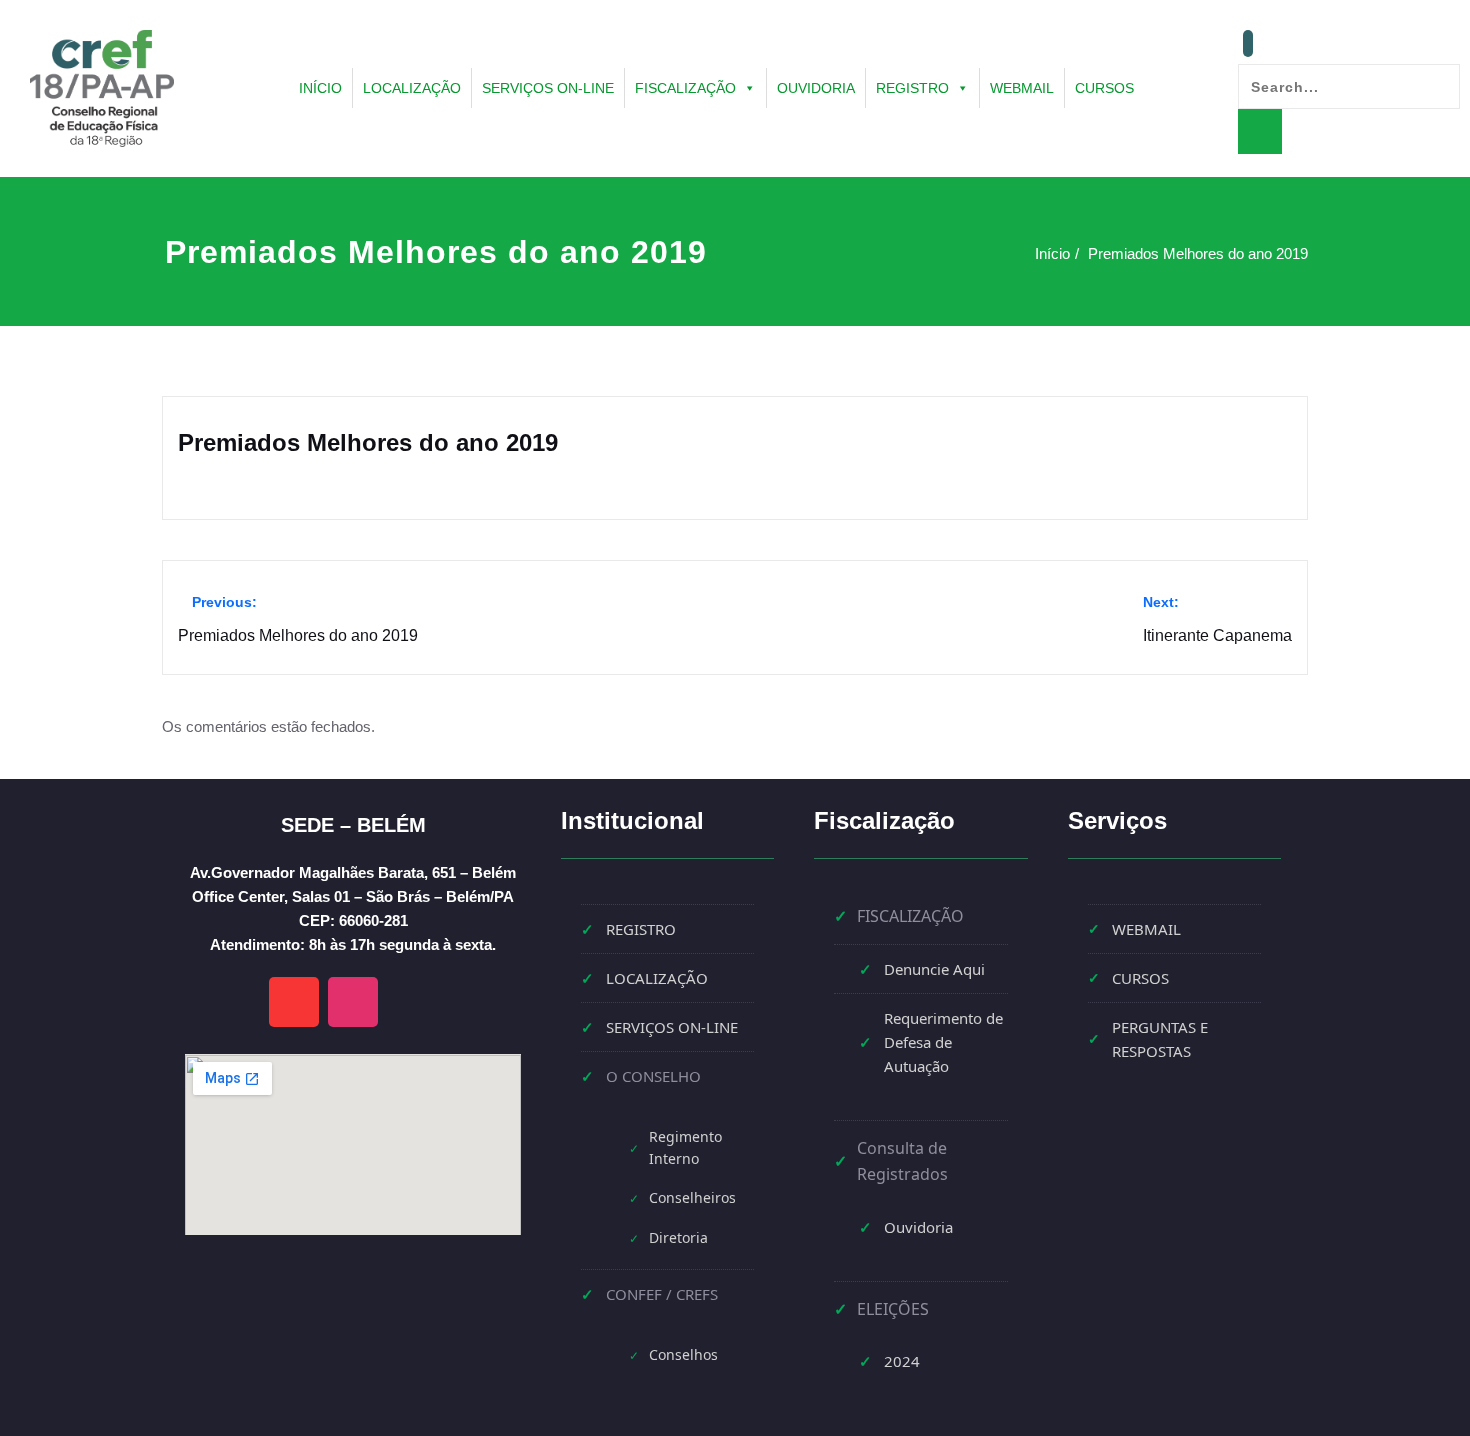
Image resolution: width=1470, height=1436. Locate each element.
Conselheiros (692, 1197)
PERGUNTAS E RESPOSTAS (1160, 1039)
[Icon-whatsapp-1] (412, 1002)
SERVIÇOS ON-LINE (548, 88)
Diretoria (678, 1237)
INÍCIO (320, 88)
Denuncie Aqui (934, 969)
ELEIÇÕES (893, 1309)
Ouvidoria (918, 1227)
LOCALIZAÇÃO (412, 88)
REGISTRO (912, 88)
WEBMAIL (1022, 88)
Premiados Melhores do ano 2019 (1198, 253)
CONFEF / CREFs (662, 1294)
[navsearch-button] (1248, 43)
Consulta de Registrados (902, 1161)
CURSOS (1104, 88)
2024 (902, 1361)
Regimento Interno (685, 1147)
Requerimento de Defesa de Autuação (943, 1042)
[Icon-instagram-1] (353, 1002)
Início (1052, 253)
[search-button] (1260, 131)
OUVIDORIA (816, 88)
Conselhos (683, 1354)
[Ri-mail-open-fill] (294, 1002)
